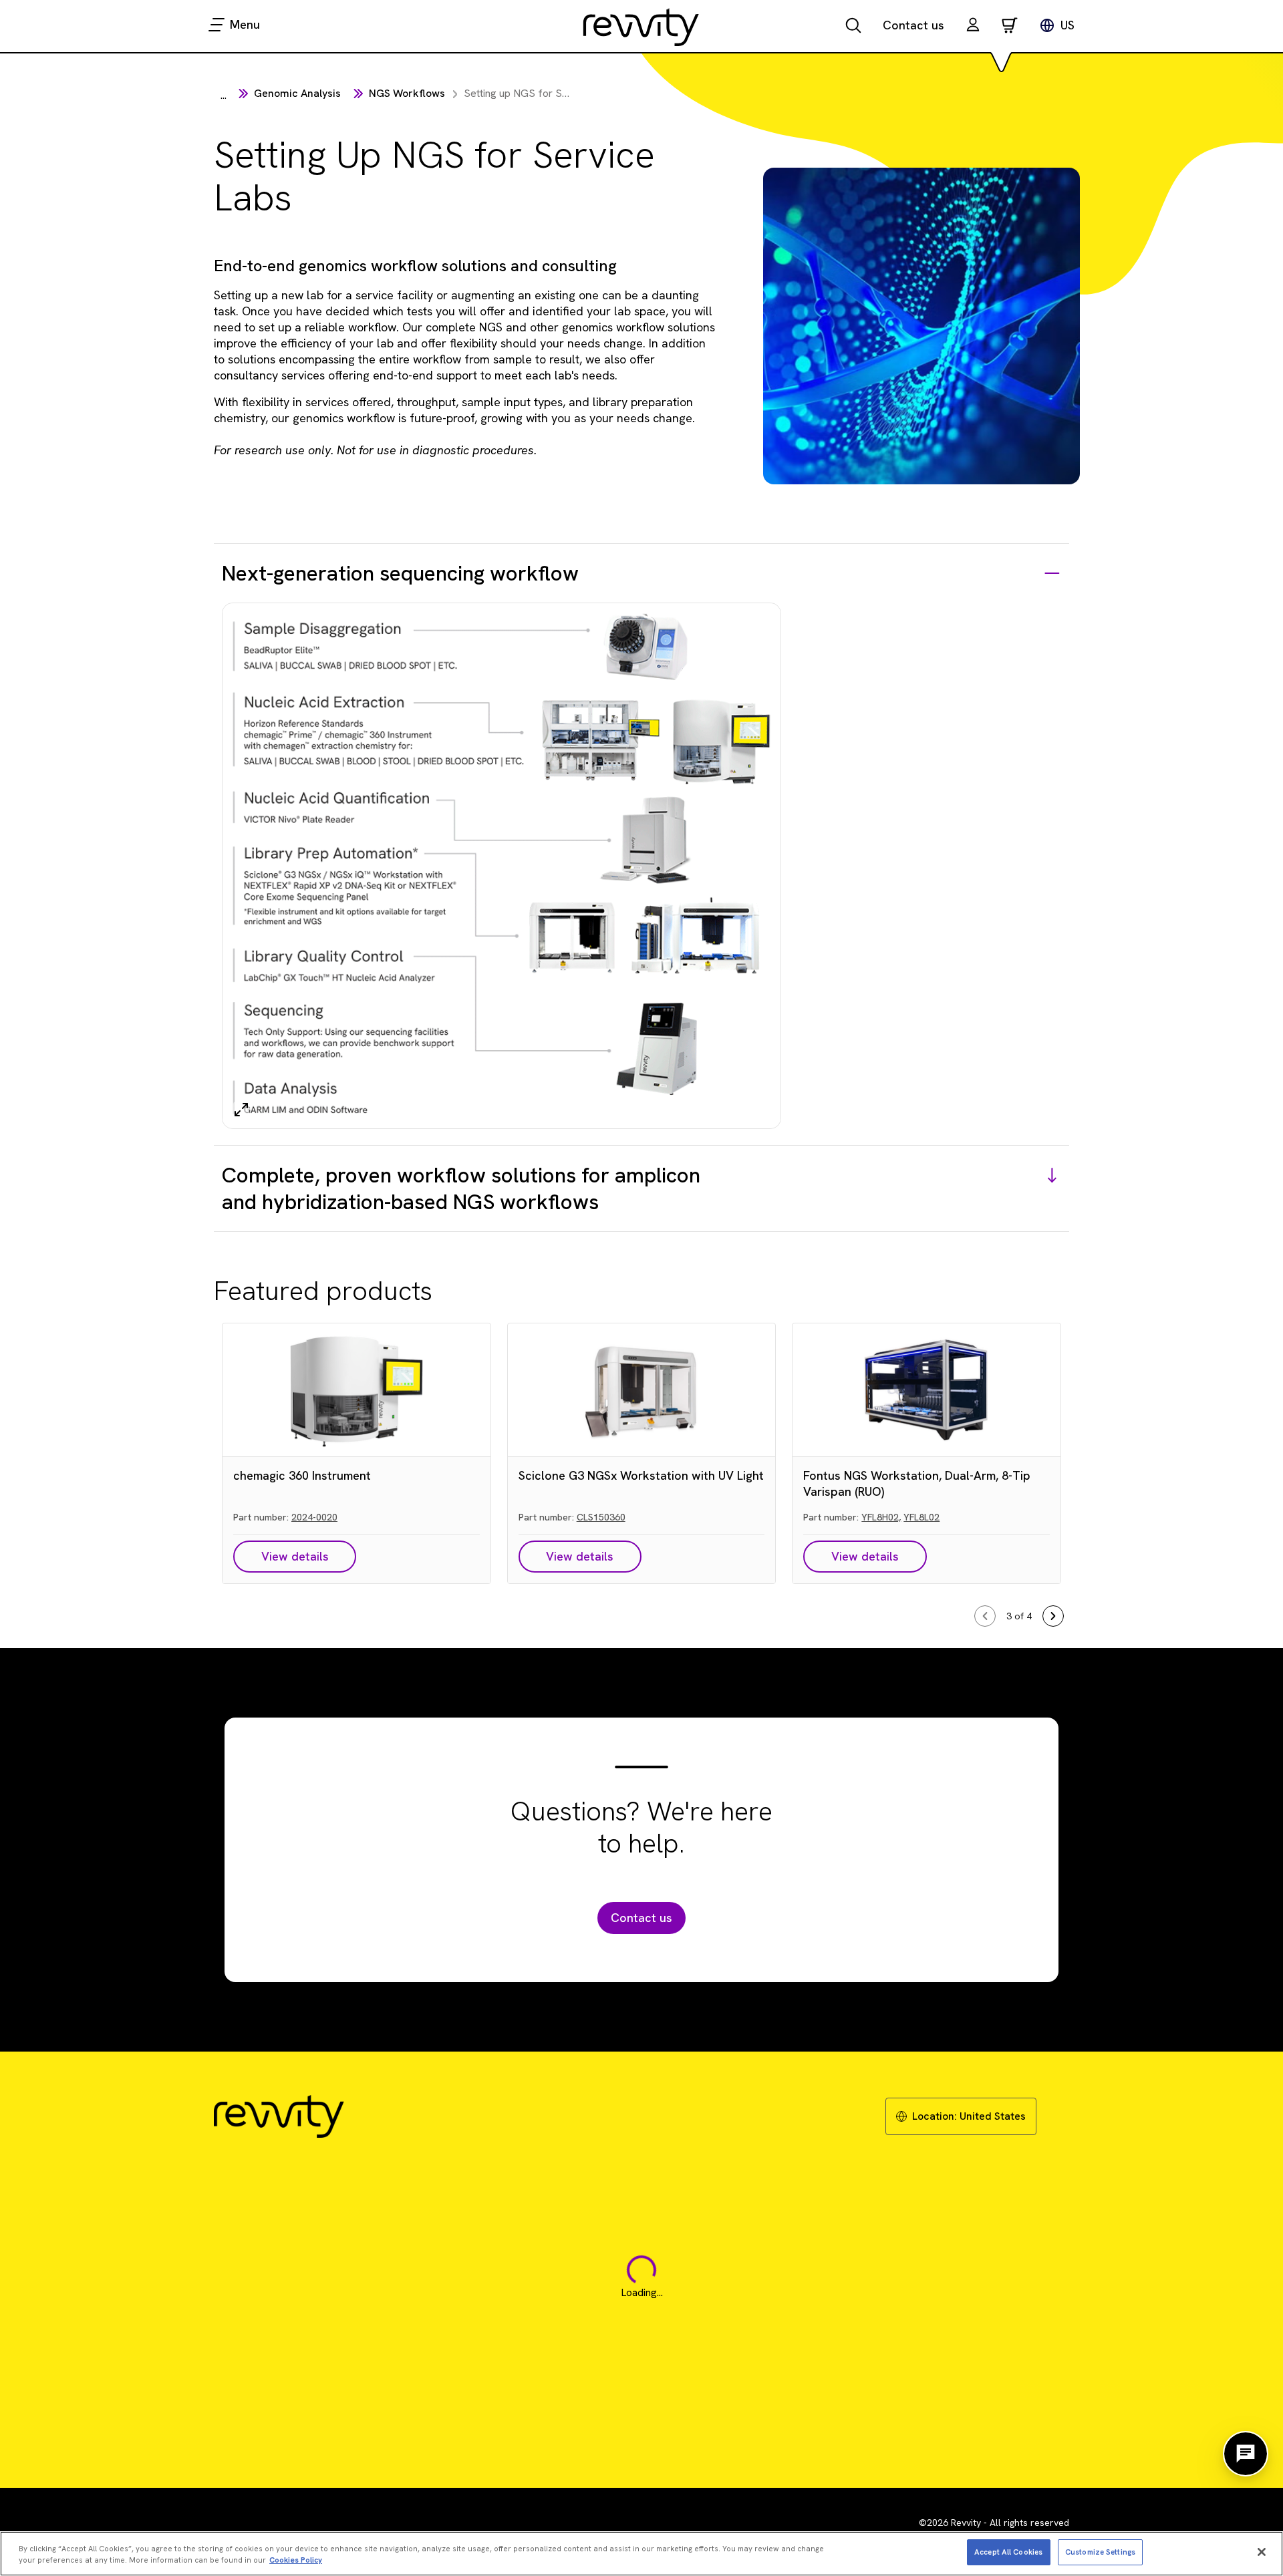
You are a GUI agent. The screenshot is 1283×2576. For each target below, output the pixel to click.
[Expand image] (241, 1110)
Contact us (913, 25)
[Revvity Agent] (1246, 2454)
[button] (973, 26)
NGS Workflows (407, 93)
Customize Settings (1100, 2551)
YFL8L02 (921, 1517)
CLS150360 (601, 1517)
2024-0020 (314, 1517)
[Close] (1262, 2552)
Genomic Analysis (297, 93)
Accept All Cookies (1008, 2551)
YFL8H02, (881, 1517)
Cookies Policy (296, 2560)
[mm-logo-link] (641, 27)
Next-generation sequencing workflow (400, 573)
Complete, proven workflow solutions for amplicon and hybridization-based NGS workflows (461, 1188)
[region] (641, 2554)
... (224, 95)
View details (295, 1556)
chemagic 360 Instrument (302, 1475)
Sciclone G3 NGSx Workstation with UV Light (641, 1475)
